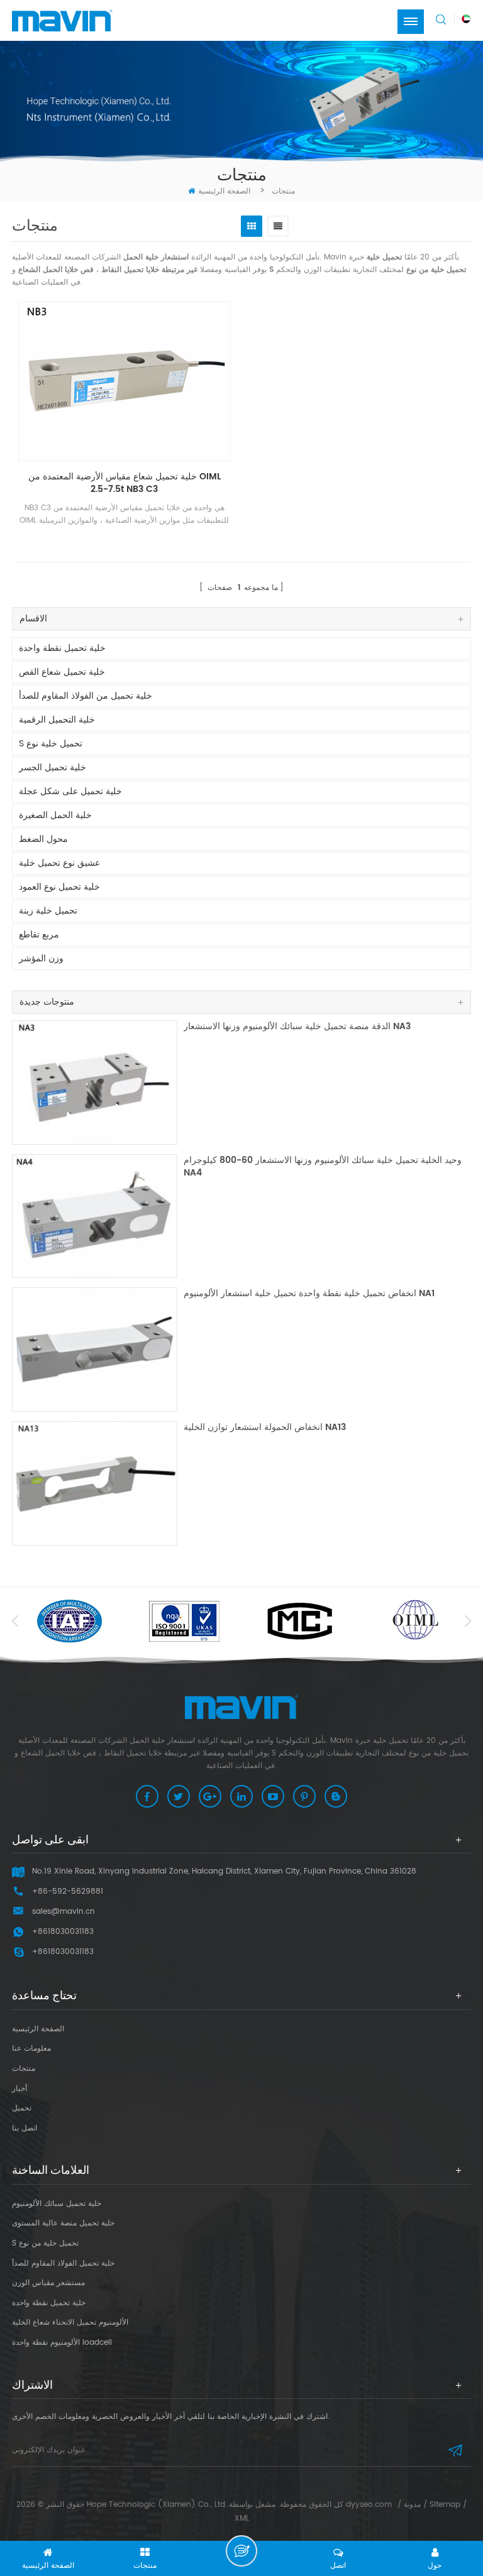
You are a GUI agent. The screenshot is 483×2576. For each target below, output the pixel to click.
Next (468, 1621)
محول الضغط (43, 839)
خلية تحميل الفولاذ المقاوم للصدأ (63, 2263)
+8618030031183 (63, 1952)
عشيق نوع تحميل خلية (59, 863)
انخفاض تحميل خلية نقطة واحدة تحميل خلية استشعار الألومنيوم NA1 (309, 1294)
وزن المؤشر (41, 958)
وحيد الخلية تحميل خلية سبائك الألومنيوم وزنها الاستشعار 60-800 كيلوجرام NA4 (323, 1167)
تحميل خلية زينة (48, 911)
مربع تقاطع (39, 935)
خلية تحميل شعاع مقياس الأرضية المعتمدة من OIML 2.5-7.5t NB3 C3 (125, 483)
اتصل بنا (25, 2128)
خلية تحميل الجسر (53, 767)
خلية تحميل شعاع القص (62, 672)
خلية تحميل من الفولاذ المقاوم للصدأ (86, 696)
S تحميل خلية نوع (51, 744)
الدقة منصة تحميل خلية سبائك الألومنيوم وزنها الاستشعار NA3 (297, 1027)
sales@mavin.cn (64, 1912)
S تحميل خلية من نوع (45, 2243)
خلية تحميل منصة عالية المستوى (63, 2223)
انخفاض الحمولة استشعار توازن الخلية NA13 (265, 1428)
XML (242, 2519)
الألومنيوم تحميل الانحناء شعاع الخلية (70, 2322)
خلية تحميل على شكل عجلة (70, 791)
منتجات (24, 2069)
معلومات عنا (31, 2049)
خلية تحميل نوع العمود (59, 887)
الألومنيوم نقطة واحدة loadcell (62, 2343)
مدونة (412, 2505)
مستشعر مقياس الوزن (48, 2283)
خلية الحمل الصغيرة (55, 815)
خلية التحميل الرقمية (57, 720)
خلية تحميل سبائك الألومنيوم (57, 2204)
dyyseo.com (369, 2505)
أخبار (19, 2089)
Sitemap (445, 2505)
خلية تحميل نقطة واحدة (62, 648)
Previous (15, 1621)
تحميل (22, 2108)
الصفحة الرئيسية (224, 191)
